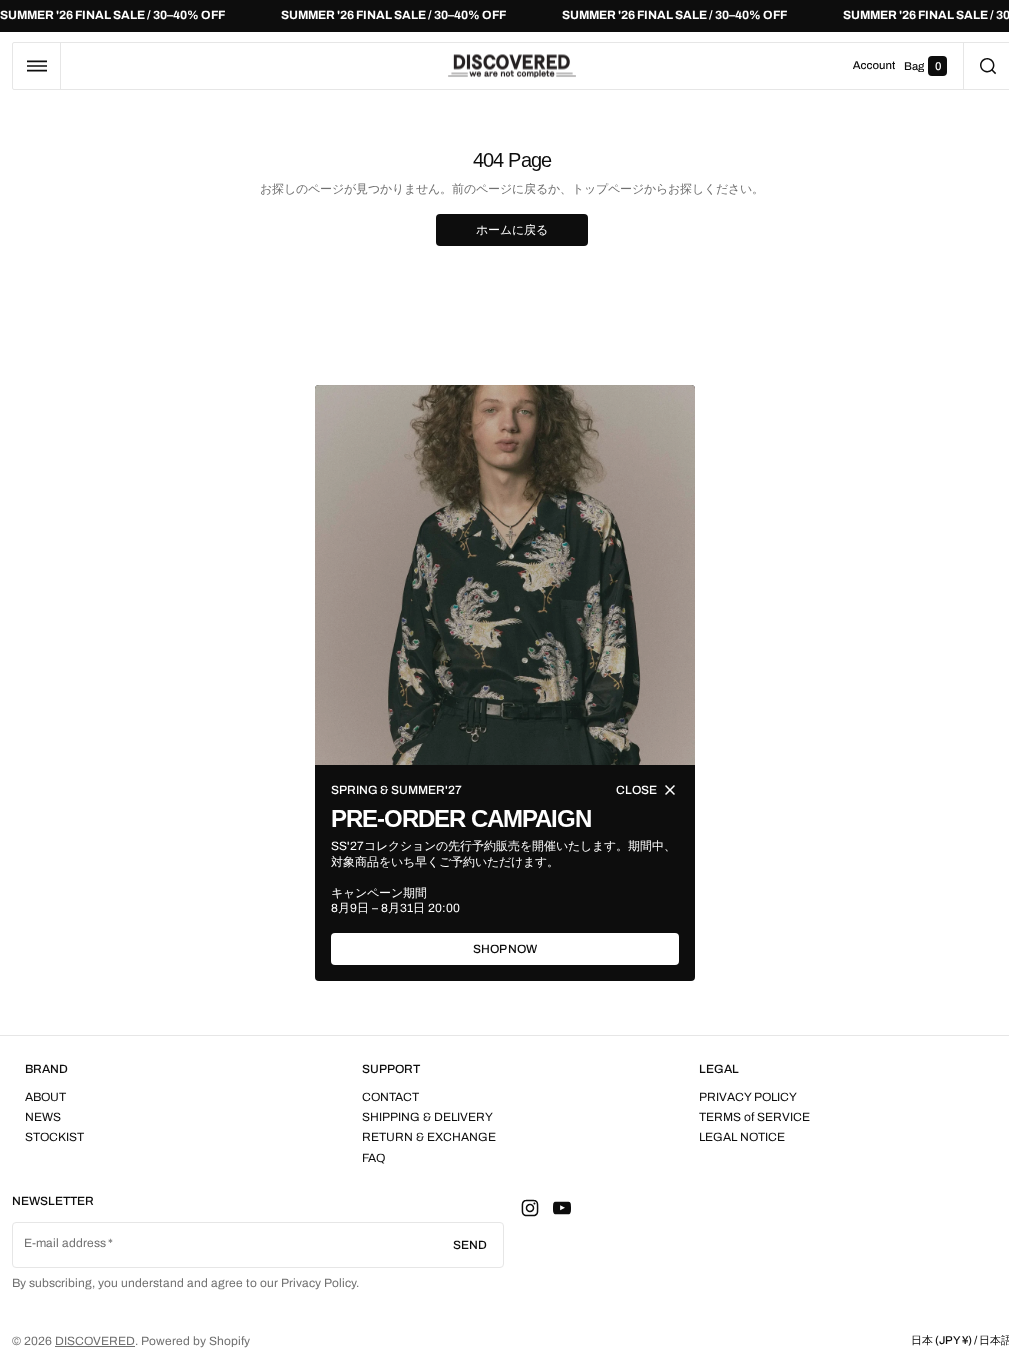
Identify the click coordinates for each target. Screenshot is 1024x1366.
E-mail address (65, 1243)
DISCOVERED (95, 1341)
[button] (36, 66)
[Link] (512, 16)
